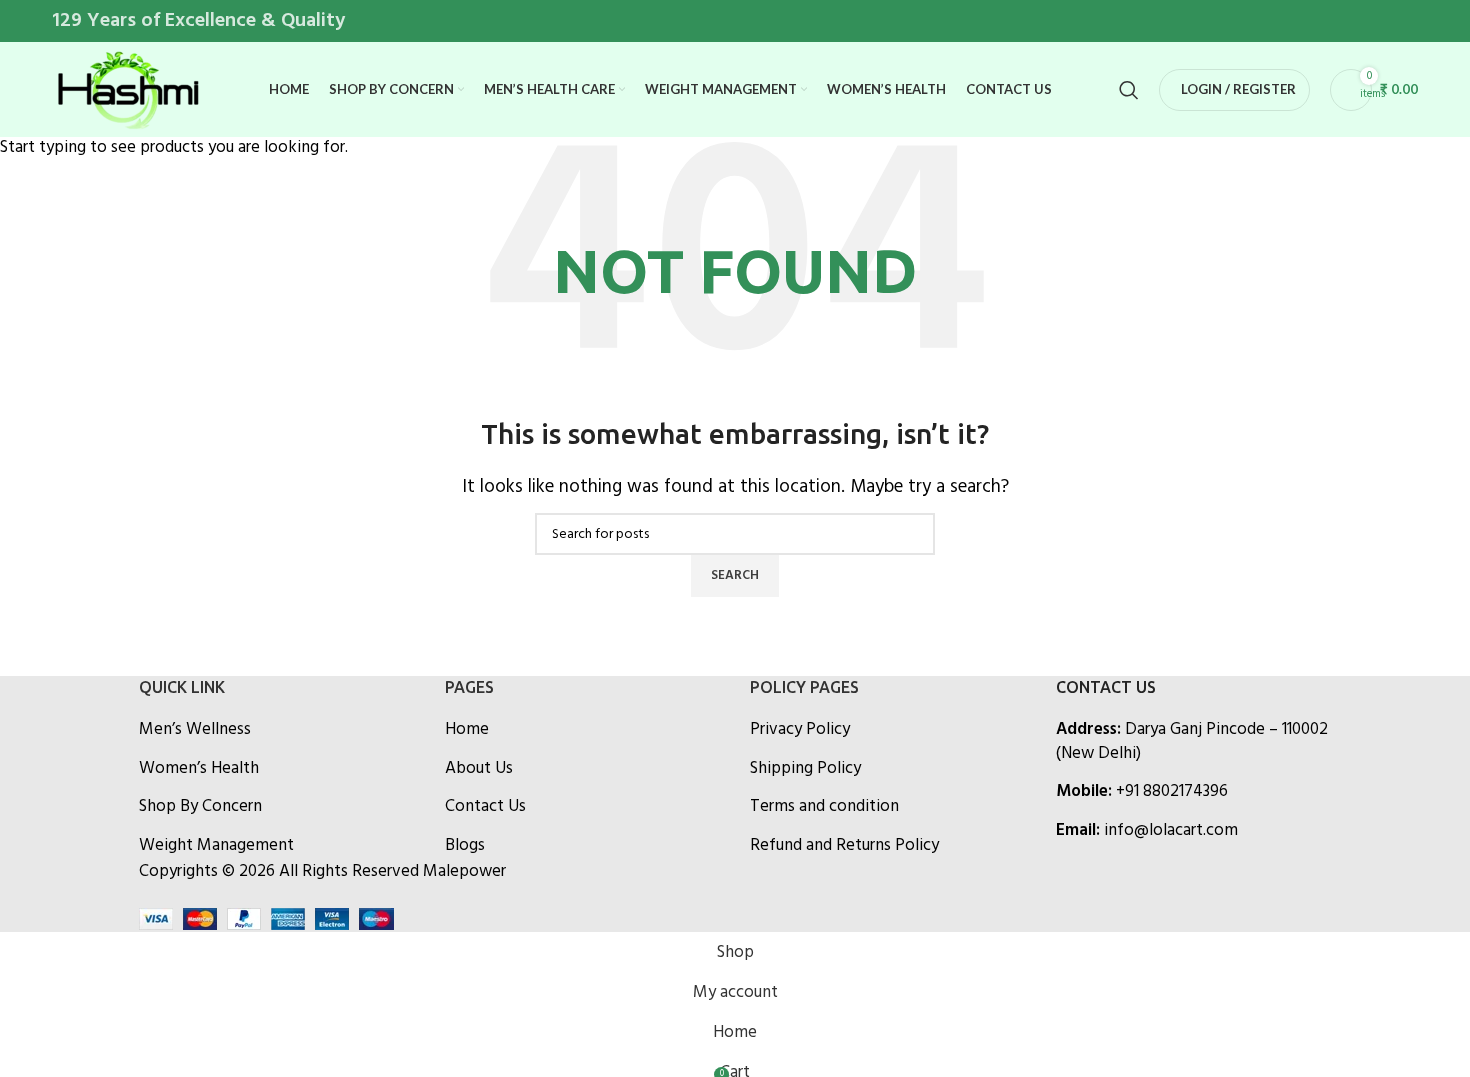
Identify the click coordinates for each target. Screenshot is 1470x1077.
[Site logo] (127, 89)
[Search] (1129, 90)
